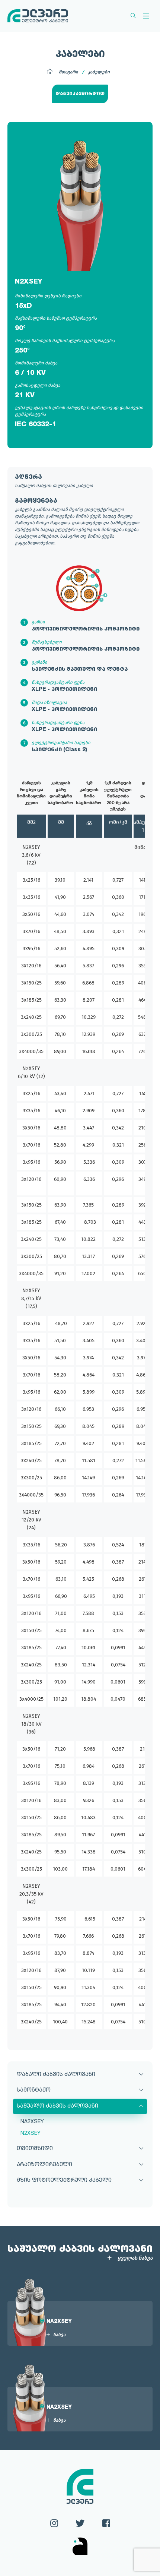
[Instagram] (54, 2522)
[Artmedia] (80, 2547)
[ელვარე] (38, 16)
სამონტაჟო (34, 2090)
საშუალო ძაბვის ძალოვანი (57, 2106)
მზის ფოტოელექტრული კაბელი (64, 2180)
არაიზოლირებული (44, 2165)
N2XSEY (31, 2133)
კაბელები (99, 72)
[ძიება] (133, 16)
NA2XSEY (32, 2122)
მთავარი (68, 72)
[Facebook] (106, 2522)
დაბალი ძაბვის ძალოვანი (56, 2075)
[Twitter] (80, 2522)
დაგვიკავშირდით (80, 94)
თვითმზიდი (35, 2149)
